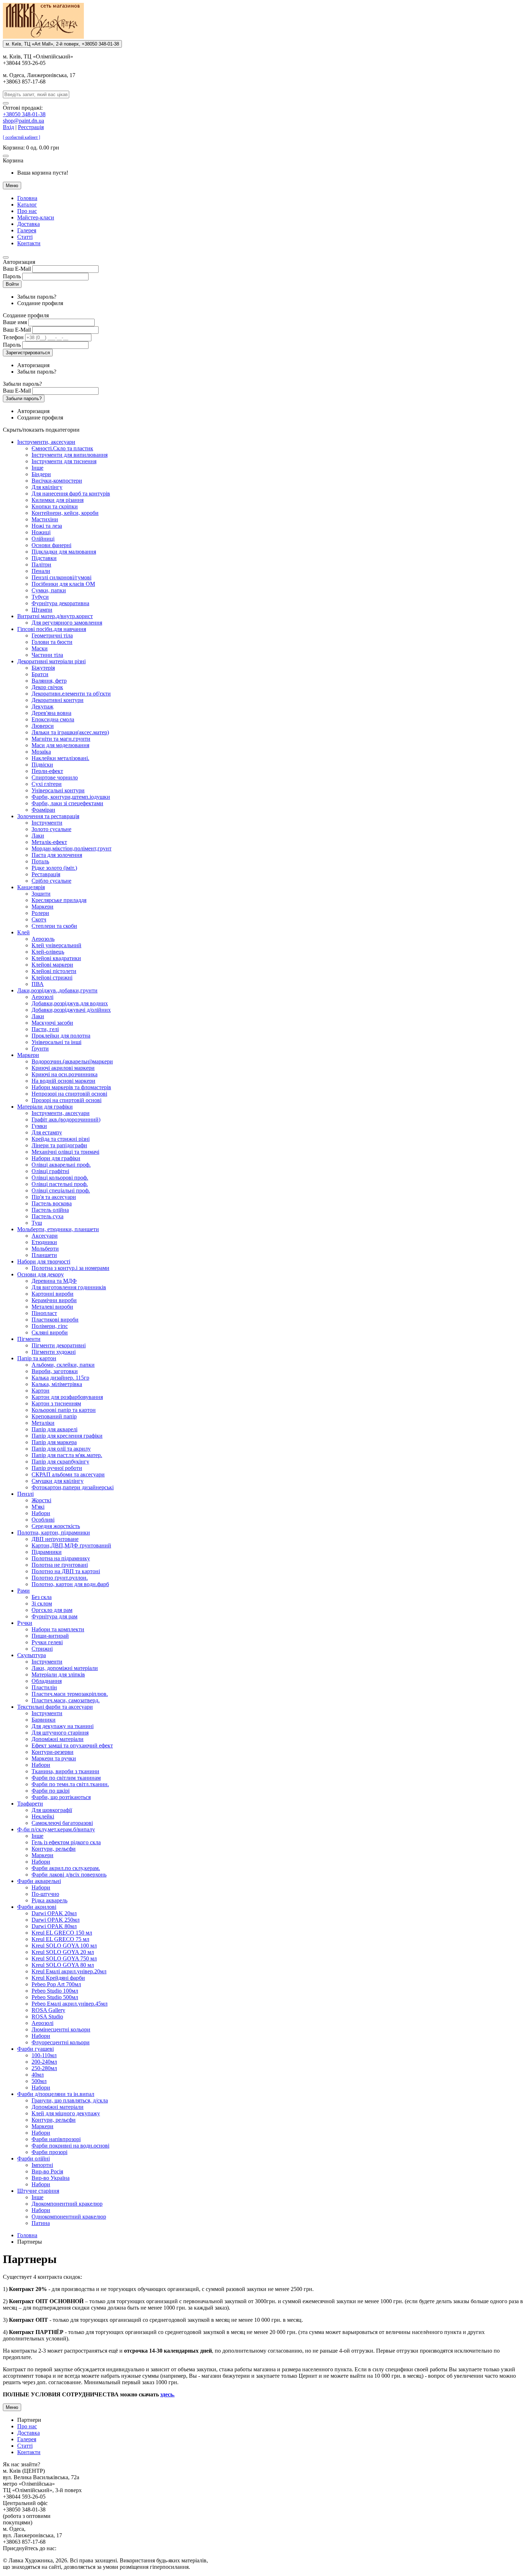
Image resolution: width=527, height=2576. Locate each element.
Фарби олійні (34, 2158)
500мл (39, 2081)
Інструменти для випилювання (70, 455)
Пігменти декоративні (59, 1345)
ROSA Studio (47, 2017)
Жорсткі (41, 1500)
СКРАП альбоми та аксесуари (68, 1474)
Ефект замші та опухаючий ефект (72, 1745)
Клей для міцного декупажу (66, 2113)
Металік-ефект (49, 842)
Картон (41, 1391)
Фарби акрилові (37, 1907)
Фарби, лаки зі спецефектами (67, 803)
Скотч (39, 919)
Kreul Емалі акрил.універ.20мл (69, 1971)
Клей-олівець (48, 952)
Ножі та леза (47, 526)
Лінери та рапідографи (59, 1145)
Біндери (41, 474)
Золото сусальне (51, 829)
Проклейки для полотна (61, 1036)
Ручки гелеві (47, 1642)
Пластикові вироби (55, 1320)
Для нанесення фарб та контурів (71, 494)
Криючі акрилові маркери (63, 1068)
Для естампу (47, 1132)
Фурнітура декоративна (60, 603)
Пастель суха (48, 1216)
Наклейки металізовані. (60, 758)
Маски (40, 648)
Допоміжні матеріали (58, 1739)
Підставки (44, 558)
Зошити (41, 894)
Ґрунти (40, 1049)
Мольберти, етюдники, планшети (58, 1229)
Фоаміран (43, 810)
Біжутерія (43, 668)
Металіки (43, 1423)
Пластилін (44, 1687)
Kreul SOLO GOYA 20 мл (63, 1952)
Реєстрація (31, 127)
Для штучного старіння (60, 1733)
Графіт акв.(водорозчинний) (66, 1119)
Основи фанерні (51, 545)
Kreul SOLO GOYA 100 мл (64, 1946)
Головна (27, 198)
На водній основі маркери (63, 1081)
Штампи (42, 610)
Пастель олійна (50, 1210)
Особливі (43, 1520)
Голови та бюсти (52, 642)
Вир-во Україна (51, 2178)
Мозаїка (41, 752)
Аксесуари (45, 1236)
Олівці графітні (50, 1171)
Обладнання (47, 1681)
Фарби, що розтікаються (61, 1797)
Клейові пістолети (54, 971)
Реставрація (46, 874)
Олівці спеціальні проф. (61, 1190)
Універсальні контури (58, 790)
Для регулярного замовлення (67, 623)
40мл (38, 2075)
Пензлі (25, 1494)
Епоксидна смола (53, 719)
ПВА (38, 984)
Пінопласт (44, 1313)
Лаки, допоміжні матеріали (65, 1668)
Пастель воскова (52, 1203)
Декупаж (42, 706)
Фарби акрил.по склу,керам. (66, 1868)
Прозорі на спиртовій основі (67, 1100)
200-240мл (44, 2062)
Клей (23, 932)
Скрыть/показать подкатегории (41, 430)
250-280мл (44, 2068)
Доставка (29, 224)
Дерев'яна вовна (51, 713)
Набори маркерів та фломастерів (71, 1087)
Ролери (40, 913)
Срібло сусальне (51, 881)
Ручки (25, 1623)
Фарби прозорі (49, 2152)
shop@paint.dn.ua (23, 121)
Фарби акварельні (39, 1881)
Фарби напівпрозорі (56, 2139)
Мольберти (45, 1249)
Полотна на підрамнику (61, 1558)
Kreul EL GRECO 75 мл (60, 1939)
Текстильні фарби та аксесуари (55, 1707)
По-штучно (45, 1894)
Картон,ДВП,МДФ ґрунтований (71, 1545)
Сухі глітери (47, 784)
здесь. (167, 2394)
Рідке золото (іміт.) (54, 868)
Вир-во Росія (47, 2171)
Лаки (38, 836)
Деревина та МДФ (54, 1281)
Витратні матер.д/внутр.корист (55, 616)
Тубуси (40, 597)
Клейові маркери (52, 965)
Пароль (12, 276)
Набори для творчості (44, 1261)
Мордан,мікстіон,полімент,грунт (72, 848)
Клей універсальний (56, 945)
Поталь (40, 861)
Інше (37, 468)
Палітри (41, 564)
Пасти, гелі (45, 1029)
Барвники (44, 1720)
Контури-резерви (53, 1752)
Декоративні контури (58, 700)
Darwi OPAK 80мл (54, 1926)
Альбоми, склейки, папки (63, 1365)
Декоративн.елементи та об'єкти (71, 694)
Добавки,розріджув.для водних (70, 1003)
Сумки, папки (49, 590)
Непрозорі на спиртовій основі (69, 1094)
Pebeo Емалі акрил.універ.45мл (70, 2004)
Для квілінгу (47, 487)
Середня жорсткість (56, 1526)
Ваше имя (15, 322)
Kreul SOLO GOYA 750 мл (64, 1958)
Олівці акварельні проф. (61, 1165)
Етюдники (44, 1242)
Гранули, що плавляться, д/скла (70, 2100)
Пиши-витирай (50, 1636)
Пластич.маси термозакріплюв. (70, 1694)
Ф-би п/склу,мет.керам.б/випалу (56, 1829)
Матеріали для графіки (45, 1107)
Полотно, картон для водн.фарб (70, 1584)
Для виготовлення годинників (69, 1287)
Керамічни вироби (54, 1300)
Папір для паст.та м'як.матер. (67, 1455)
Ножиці (41, 532)
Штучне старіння (38, 2191)
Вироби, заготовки (55, 1371)
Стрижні (42, 1649)
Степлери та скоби (54, 926)
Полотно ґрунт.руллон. (60, 1578)
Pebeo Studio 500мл (55, 1997)
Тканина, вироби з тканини (65, 1771)
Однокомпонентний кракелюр (69, 2217)
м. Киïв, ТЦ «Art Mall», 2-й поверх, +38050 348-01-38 (62, 44)
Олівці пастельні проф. (60, 1184)
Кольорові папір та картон (64, 1410)
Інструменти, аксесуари (46, 442)
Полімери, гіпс (50, 1326)
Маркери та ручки (54, 1758)
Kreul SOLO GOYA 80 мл (63, 1965)
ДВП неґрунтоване (55, 1539)
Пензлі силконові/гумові (61, 577)
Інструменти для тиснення (64, 461)
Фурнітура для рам (54, 1616)
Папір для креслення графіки (67, 1436)
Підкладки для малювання (64, 552)
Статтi (25, 237)
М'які (38, 1507)
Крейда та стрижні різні (61, 1139)
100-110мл (44, 2055)
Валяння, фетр (49, 681)
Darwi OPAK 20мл (54, 1913)
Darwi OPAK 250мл (56, 1920)
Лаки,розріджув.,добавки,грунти (57, 990)
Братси (40, 674)
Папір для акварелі (54, 1429)
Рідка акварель (49, 1900)
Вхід (8, 127)
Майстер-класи (36, 217)
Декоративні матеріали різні (51, 661)
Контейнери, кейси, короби (65, 513)
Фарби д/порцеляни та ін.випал (56, 2094)
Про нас (27, 211)
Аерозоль (43, 939)
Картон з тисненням (56, 1403)
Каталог (27, 205)
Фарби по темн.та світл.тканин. (70, 1784)
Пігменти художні (54, 1352)
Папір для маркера (54, 1442)
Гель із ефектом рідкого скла (66, 1842)
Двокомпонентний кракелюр (67, 2204)
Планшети (44, 1255)
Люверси (43, 726)
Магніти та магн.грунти (61, 739)
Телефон (13, 337)
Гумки (39, 1126)
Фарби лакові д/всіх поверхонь (69, 1875)
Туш (37, 1223)
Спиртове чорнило (55, 777)
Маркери (42, 907)
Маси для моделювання (60, 745)
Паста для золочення (57, 855)
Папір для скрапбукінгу (60, 1462)
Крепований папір (54, 1416)
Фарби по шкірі (51, 1791)
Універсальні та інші (56, 1042)
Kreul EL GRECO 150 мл (62, 1933)
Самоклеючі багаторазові (62, 1823)
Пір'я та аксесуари (54, 1197)
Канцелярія (31, 887)
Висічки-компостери (57, 481)
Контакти (29, 243)
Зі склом (42, 1604)
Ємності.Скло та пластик (62, 448)
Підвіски (42, 765)
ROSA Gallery (48, 2010)
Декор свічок (47, 687)
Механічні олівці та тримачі (65, 1152)
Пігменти (29, 1339)
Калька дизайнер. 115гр (60, 1378)
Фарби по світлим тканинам (66, 1778)
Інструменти (47, 823)
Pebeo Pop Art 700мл (56, 1984)
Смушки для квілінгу (58, 1481)
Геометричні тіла (52, 635)
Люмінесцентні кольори (61, 2029)
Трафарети (30, 1804)
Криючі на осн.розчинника (65, 1074)
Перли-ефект (47, 771)
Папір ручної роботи (57, 1468)
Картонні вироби (53, 1294)
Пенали (41, 571)
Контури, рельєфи (54, 1849)
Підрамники (47, 1552)
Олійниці (43, 539)
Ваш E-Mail (17, 269)
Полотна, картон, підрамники (54, 1533)
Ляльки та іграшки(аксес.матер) (70, 732)
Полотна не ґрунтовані (60, 1565)
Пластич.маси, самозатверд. (66, 1700)
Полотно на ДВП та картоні (66, 1571)
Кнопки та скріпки (55, 506)
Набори (41, 1513)
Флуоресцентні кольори (61, 2042)
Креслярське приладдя (59, 900)
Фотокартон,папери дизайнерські (73, 1487)
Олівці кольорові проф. (60, 1178)
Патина (41, 2223)
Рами (23, 1591)
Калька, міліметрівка (57, 1384)
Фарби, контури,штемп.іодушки (71, 797)
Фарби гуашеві (35, 2049)
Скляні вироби (50, 1332)
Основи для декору (41, 1274)
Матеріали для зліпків (58, 1674)
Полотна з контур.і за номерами (70, 1268)
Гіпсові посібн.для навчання (52, 629)
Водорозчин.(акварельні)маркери (72, 1061)
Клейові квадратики (56, 958)
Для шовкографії (52, 1810)
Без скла (42, 1597)
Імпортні (42, 2165)
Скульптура (32, 1655)
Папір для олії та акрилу (61, 1449)
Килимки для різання (58, 500)
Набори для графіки (56, 1158)
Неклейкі (43, 1816)
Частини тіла (47, 655)
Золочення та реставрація (48, 816)
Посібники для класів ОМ (63, 584)
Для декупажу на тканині (63, 1726)
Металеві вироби (52, 1307)
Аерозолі (42, 997)
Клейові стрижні (52, 978)
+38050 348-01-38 (24, 114)
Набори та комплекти (58, 1629)
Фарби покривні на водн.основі (70, 2146)
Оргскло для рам (52, 1610)
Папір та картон (37, 1358)
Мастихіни (45, 519)
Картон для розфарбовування (67, 1397)
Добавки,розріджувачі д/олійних (71, 1010)
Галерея (27, 230)
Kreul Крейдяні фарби (58, 1978)
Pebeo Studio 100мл (55, 1991)
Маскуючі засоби (52, 1023)
